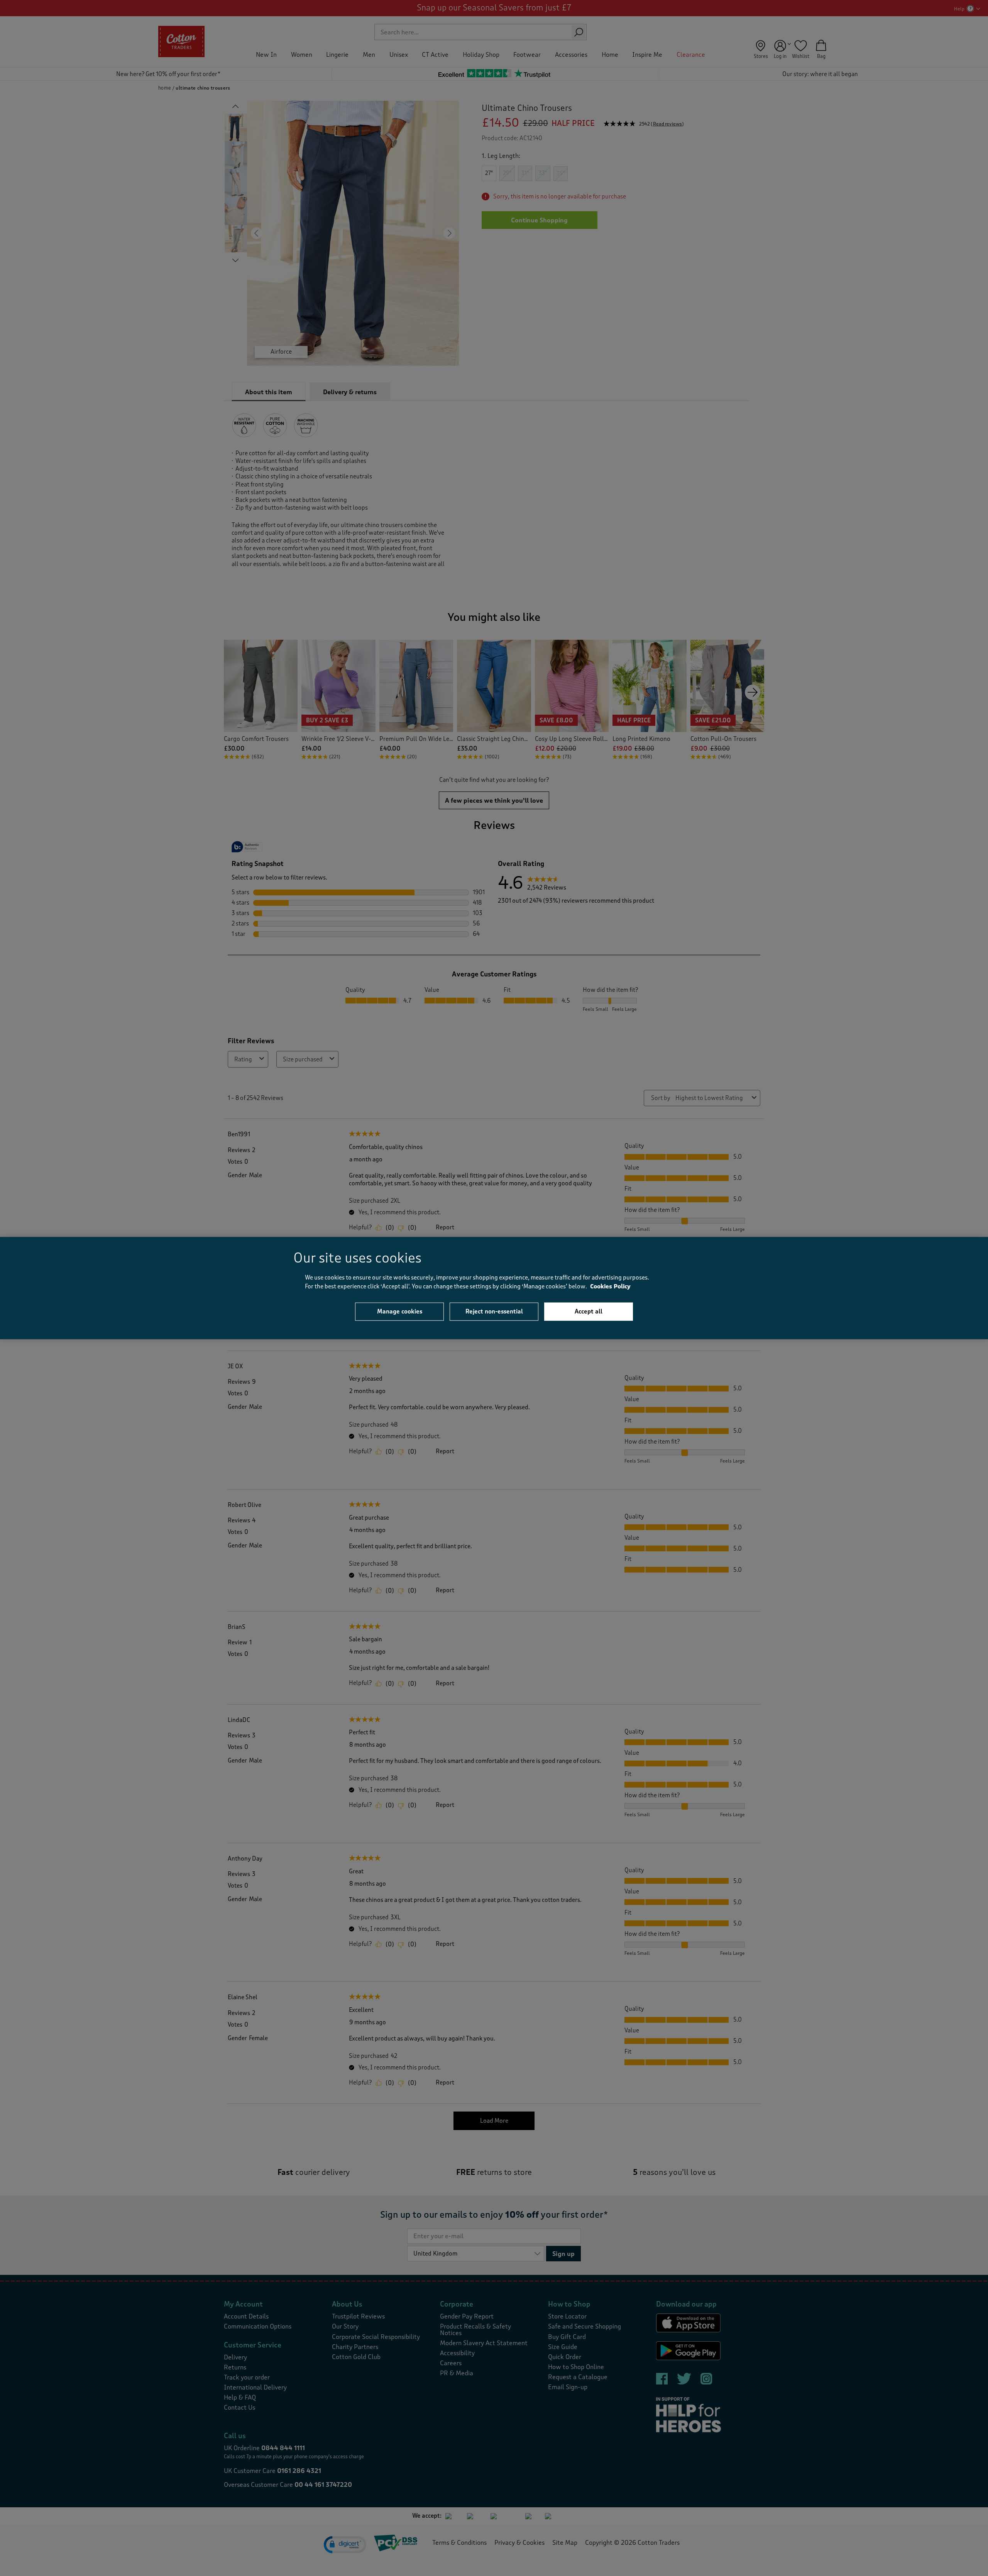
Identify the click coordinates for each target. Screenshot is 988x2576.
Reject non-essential (494, 1312)
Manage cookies (400, 1312)
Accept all (589, 1312)
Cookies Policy (610, 1286)
